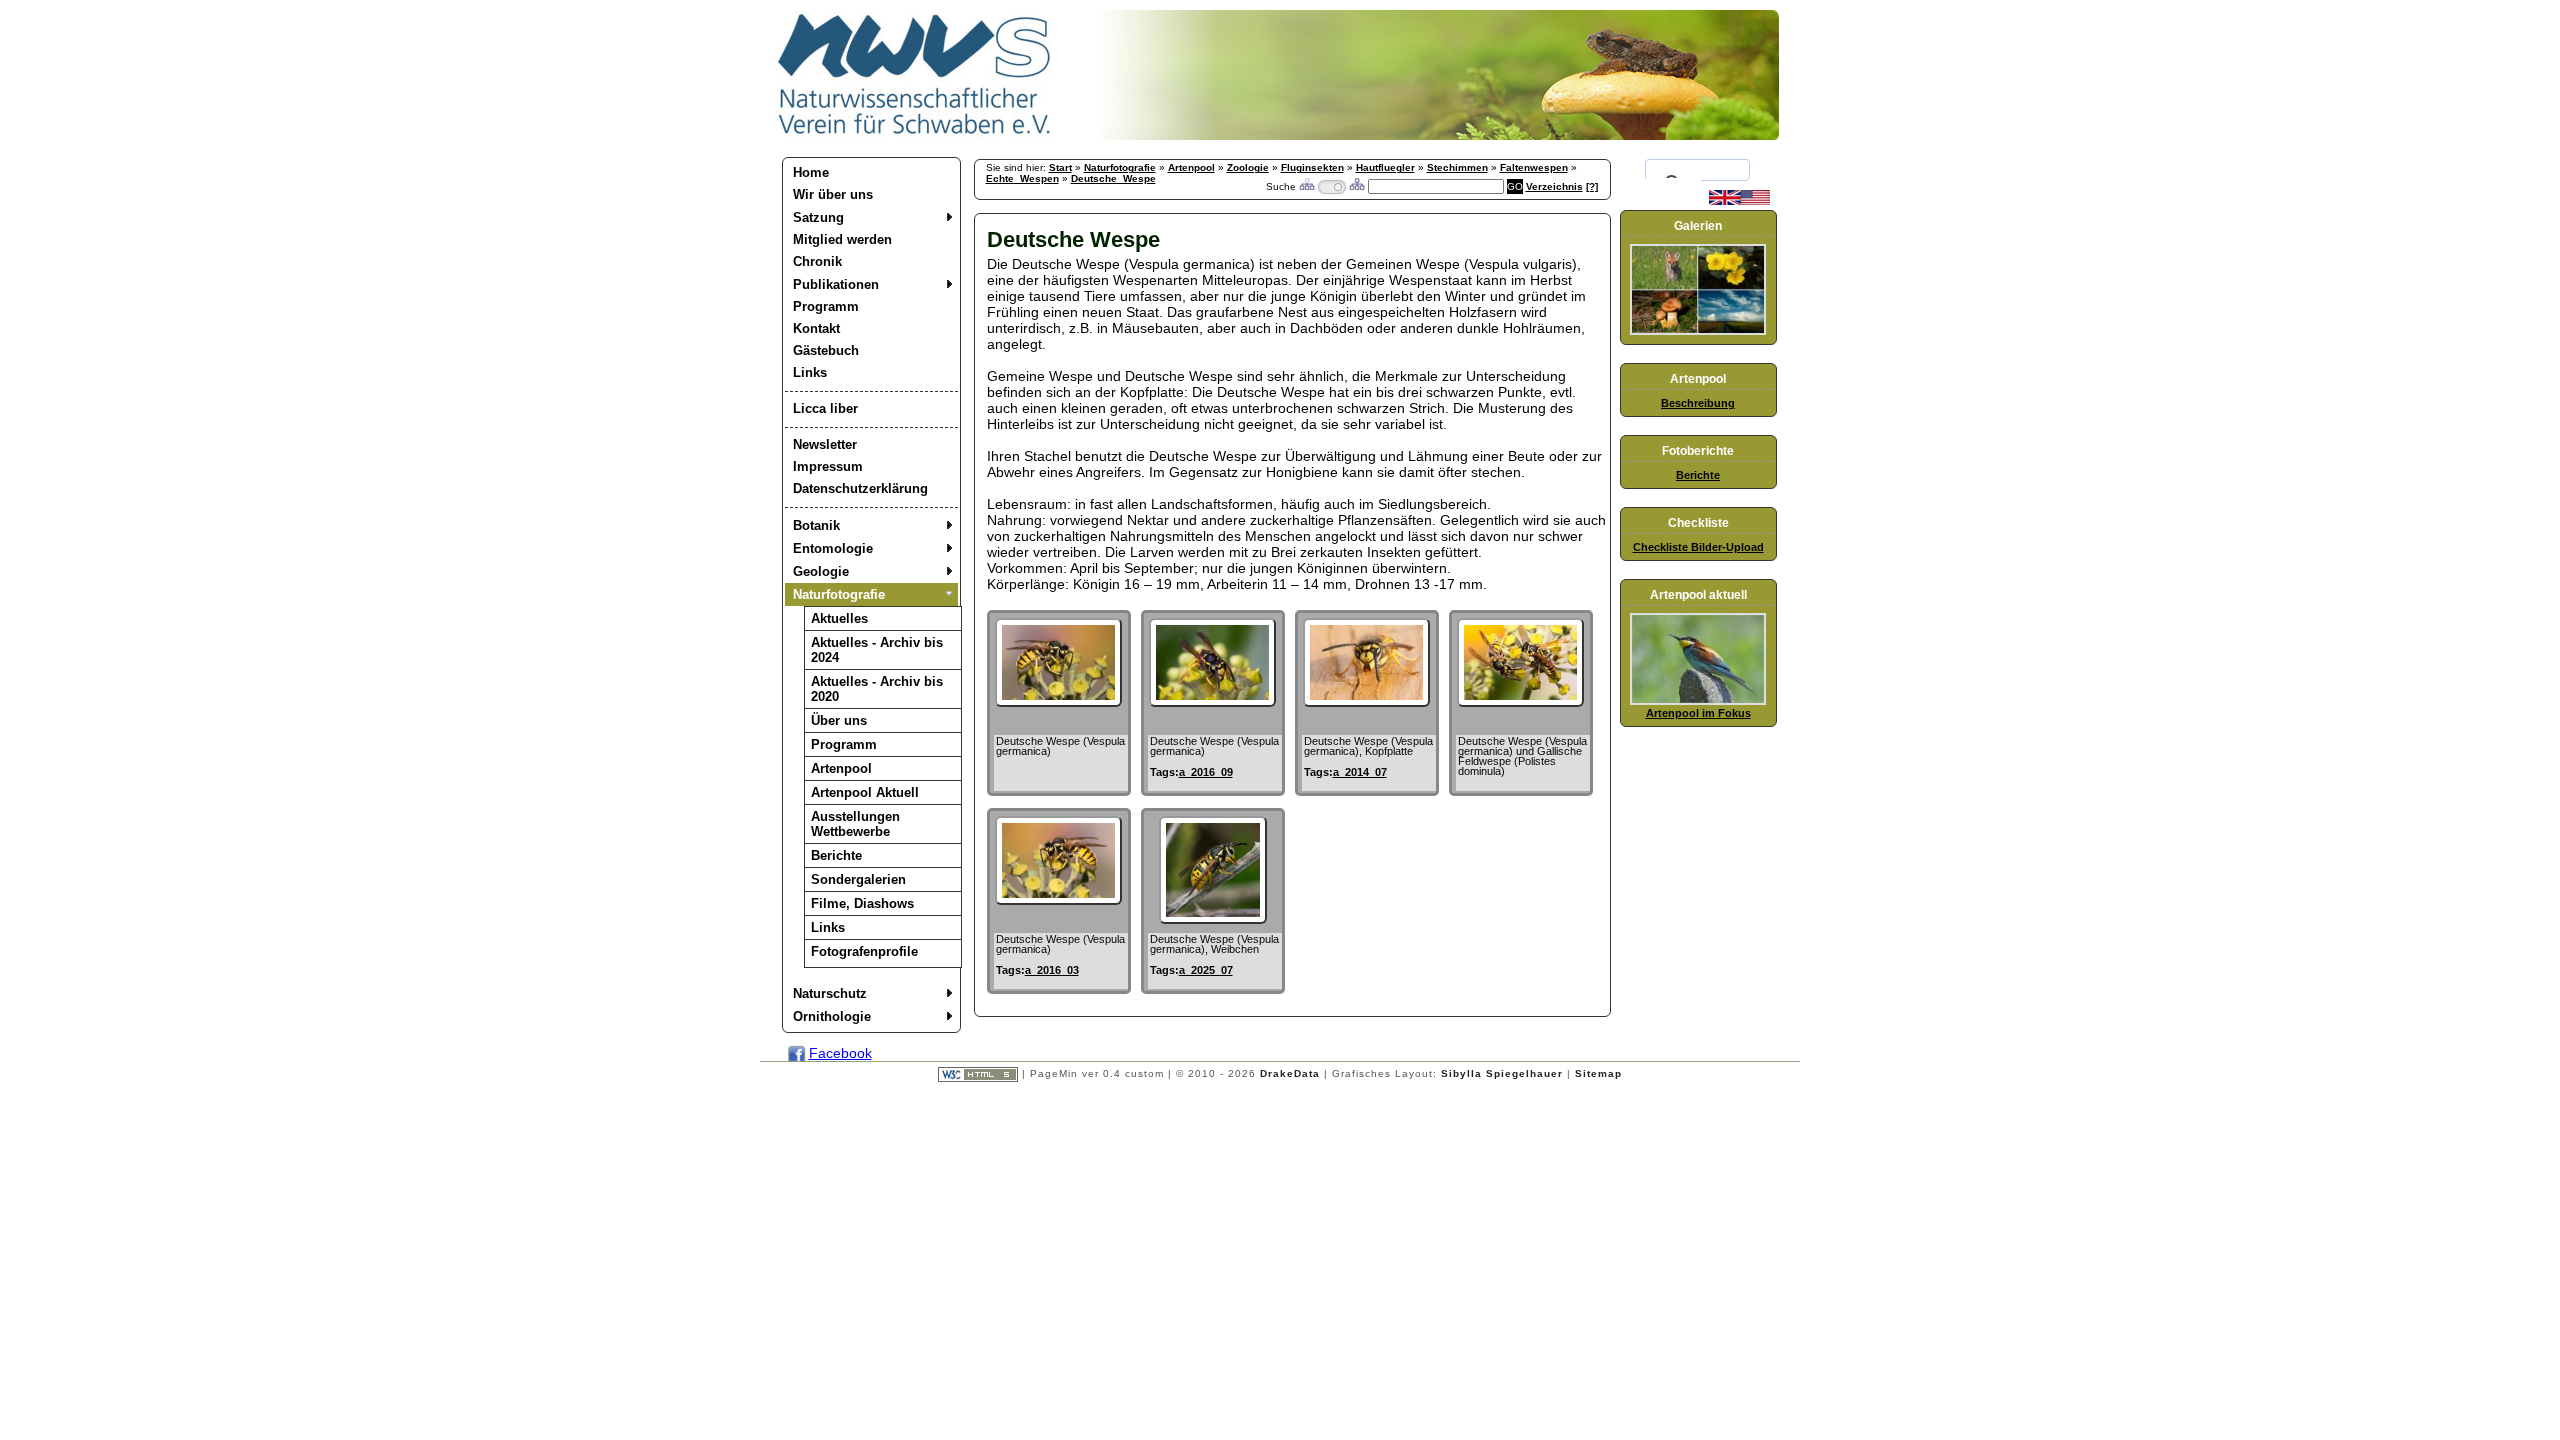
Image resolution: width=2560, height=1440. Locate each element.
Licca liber (825, 408)
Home (811, 172)
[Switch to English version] (1739, 201)
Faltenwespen (1534, 167)
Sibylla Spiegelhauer (1502, 1073)
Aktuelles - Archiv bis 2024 (877, 650)
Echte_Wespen (1022, 178)
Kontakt (816, 328)
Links (810, 372)
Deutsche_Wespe (1113, 178)
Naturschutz (830, 993)
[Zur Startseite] (915, 135)
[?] (1592, 186)
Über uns (839, 720)
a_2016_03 (1052, 970)
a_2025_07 (1206, 970)
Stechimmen (1457, 167)
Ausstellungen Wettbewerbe (855, 824)
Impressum (828, 466)
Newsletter (825, 444)
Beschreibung (1698, 403)
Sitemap (1598, 1073)
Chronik (817, 261)
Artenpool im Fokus (1698, 713)
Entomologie (833, 548)
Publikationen (836, 284)
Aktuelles (839, 618)
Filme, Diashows (862, 903)
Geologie (821, 571)
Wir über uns (833, 194)
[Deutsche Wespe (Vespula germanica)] (1058, 702)
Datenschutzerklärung (860, 488)
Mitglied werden (842, 239)
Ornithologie (832, 1016)
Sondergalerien (858, 879)
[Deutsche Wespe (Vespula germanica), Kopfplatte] (1366, 702)
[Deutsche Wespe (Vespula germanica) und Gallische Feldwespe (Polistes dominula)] (1520, 702)
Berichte (836, 855)
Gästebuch (826, 350)
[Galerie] (1698, 331)
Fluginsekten (1312, 167)
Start (1060, 167)
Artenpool (841, 768)
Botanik (816, 525)
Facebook (840, 1053)
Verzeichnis (1554, 186)
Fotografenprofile (864, 951)
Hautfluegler (1385, 167)
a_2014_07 (1360, 772)
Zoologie (1248, 167)
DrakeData (1290, 1073)
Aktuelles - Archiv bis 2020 (877, 689)
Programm (826, 306)
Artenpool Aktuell (865, 792)
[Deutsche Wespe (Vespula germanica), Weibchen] (1213, 919)
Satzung (818, 217)
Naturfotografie (839, 594)
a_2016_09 (1206, 772)
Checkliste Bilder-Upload (1698, 547)
